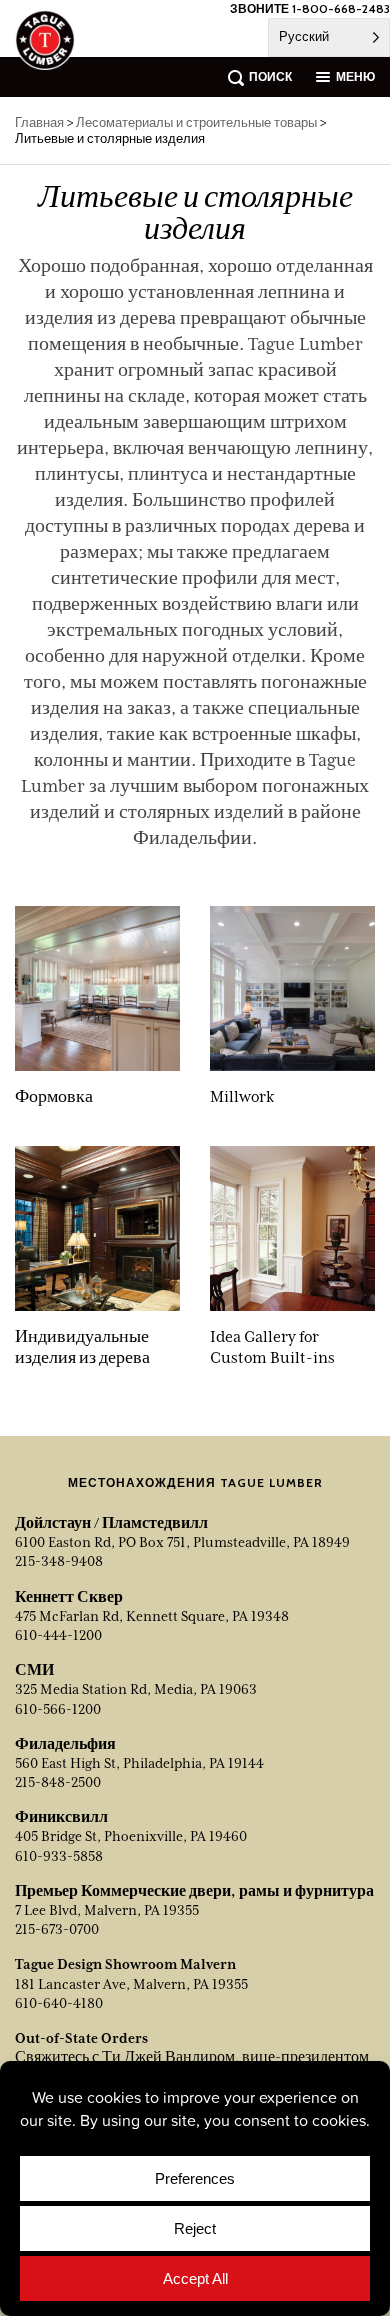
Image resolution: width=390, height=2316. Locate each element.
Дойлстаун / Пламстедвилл (111, 1523)
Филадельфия (65, 1744)
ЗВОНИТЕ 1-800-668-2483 (310, 8)
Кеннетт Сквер (69, 1597)
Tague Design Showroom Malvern (125, 1964)
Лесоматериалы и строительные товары (196, 122)
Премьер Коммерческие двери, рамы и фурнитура (194, 1891)
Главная (39, 122)
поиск (270, 76)
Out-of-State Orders (81, 2038)
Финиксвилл (61, 1817)
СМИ (34, 1670)
